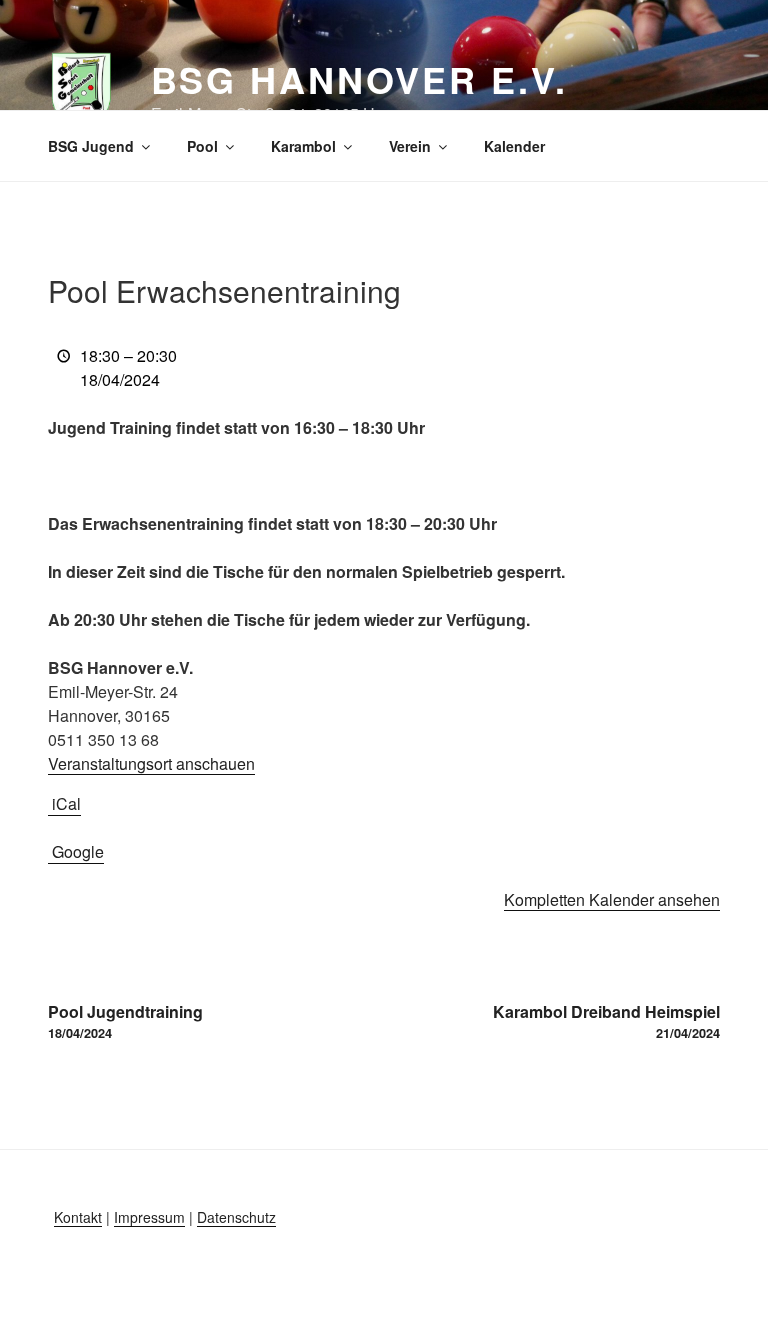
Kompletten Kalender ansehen (612, 899)
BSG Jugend (91, 146)
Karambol (303, 146)
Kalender (514, 146)
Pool (202, 146)
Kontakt (78, 1217)
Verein (410, 146)
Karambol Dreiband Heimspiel (606, 1021)
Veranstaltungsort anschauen (151, 763)
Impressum (149, 1217)
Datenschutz (236, 1217)
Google (78, 851)
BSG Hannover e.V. (359, 79)
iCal (66, 803)
